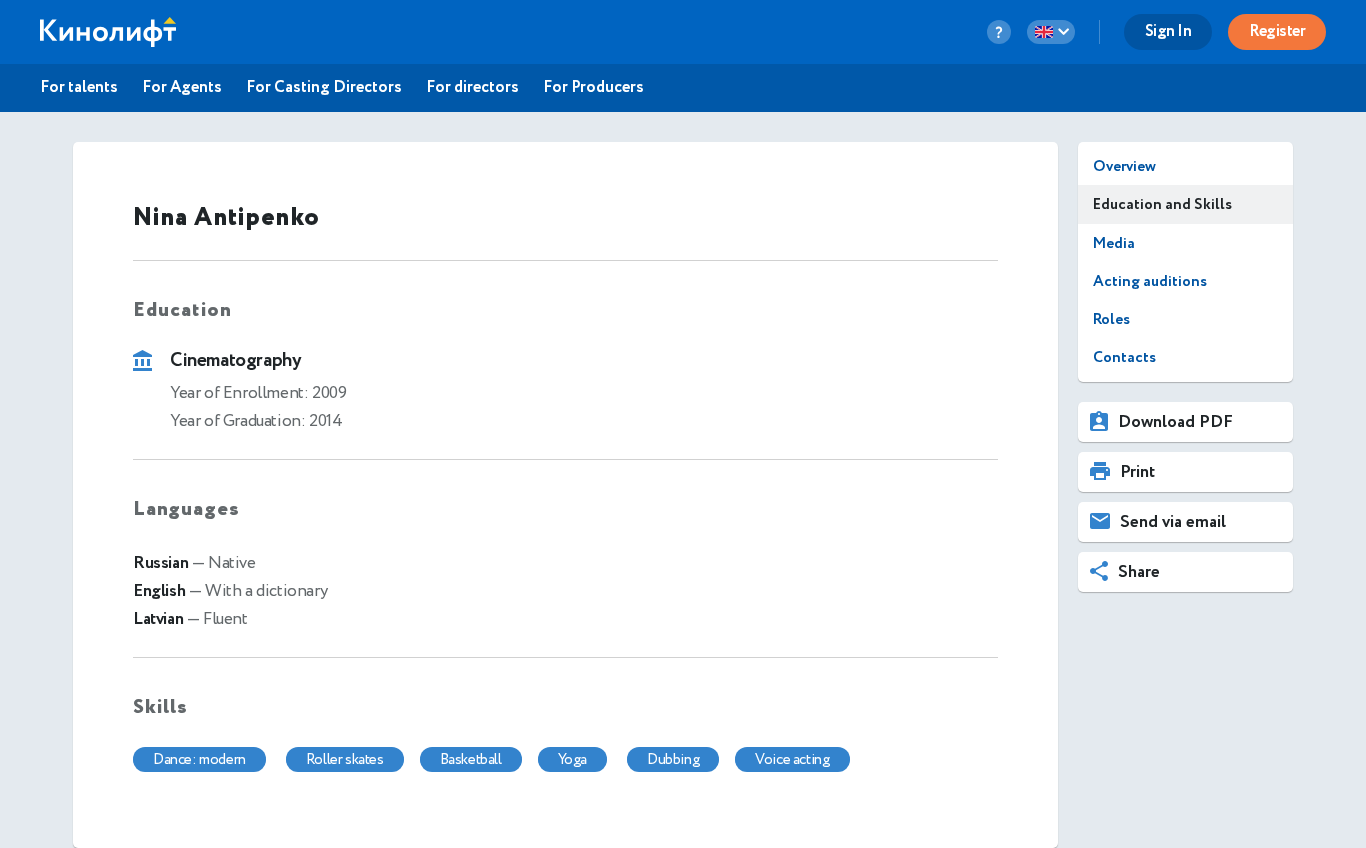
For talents (79, 88)
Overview (1124, 166)
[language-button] (1051, 32)
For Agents (182, 88)
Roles (1111, 319)
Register (1277, 31)
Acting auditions (1150, 281)
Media (1114, 243)
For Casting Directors (324, 88)
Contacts (1124, 357)
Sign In (1168, 31)
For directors (472, 88)
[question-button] (999, 32)
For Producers (593, 88)
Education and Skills (1162, 204)
